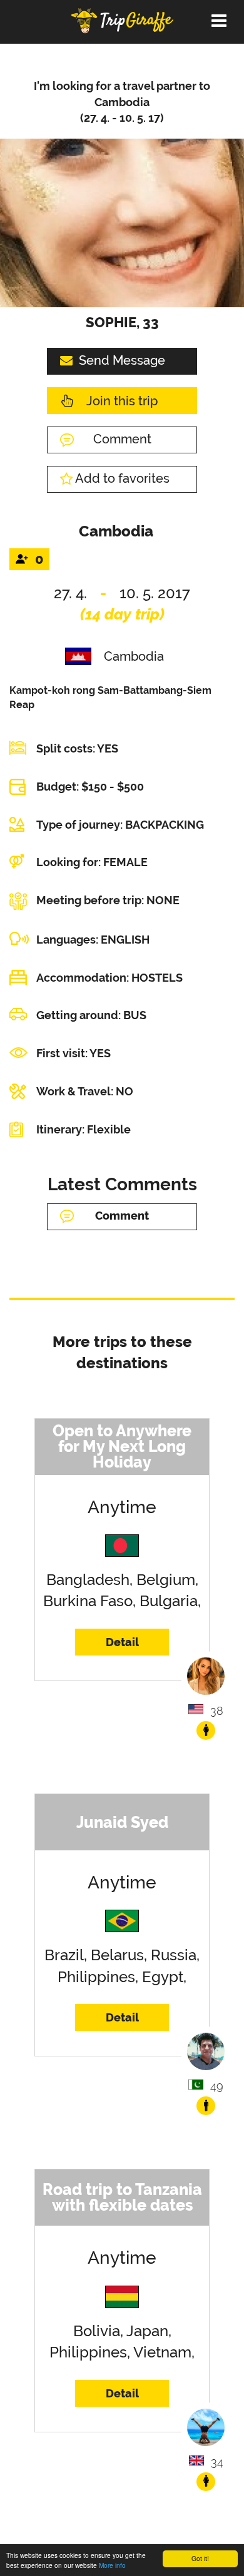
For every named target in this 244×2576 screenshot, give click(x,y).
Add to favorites (122, 478)
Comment (122, 439)
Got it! (200, 2558)
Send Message (122, 360)
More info (112, 2565)
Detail (122, 1642)
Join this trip (122, 401)
